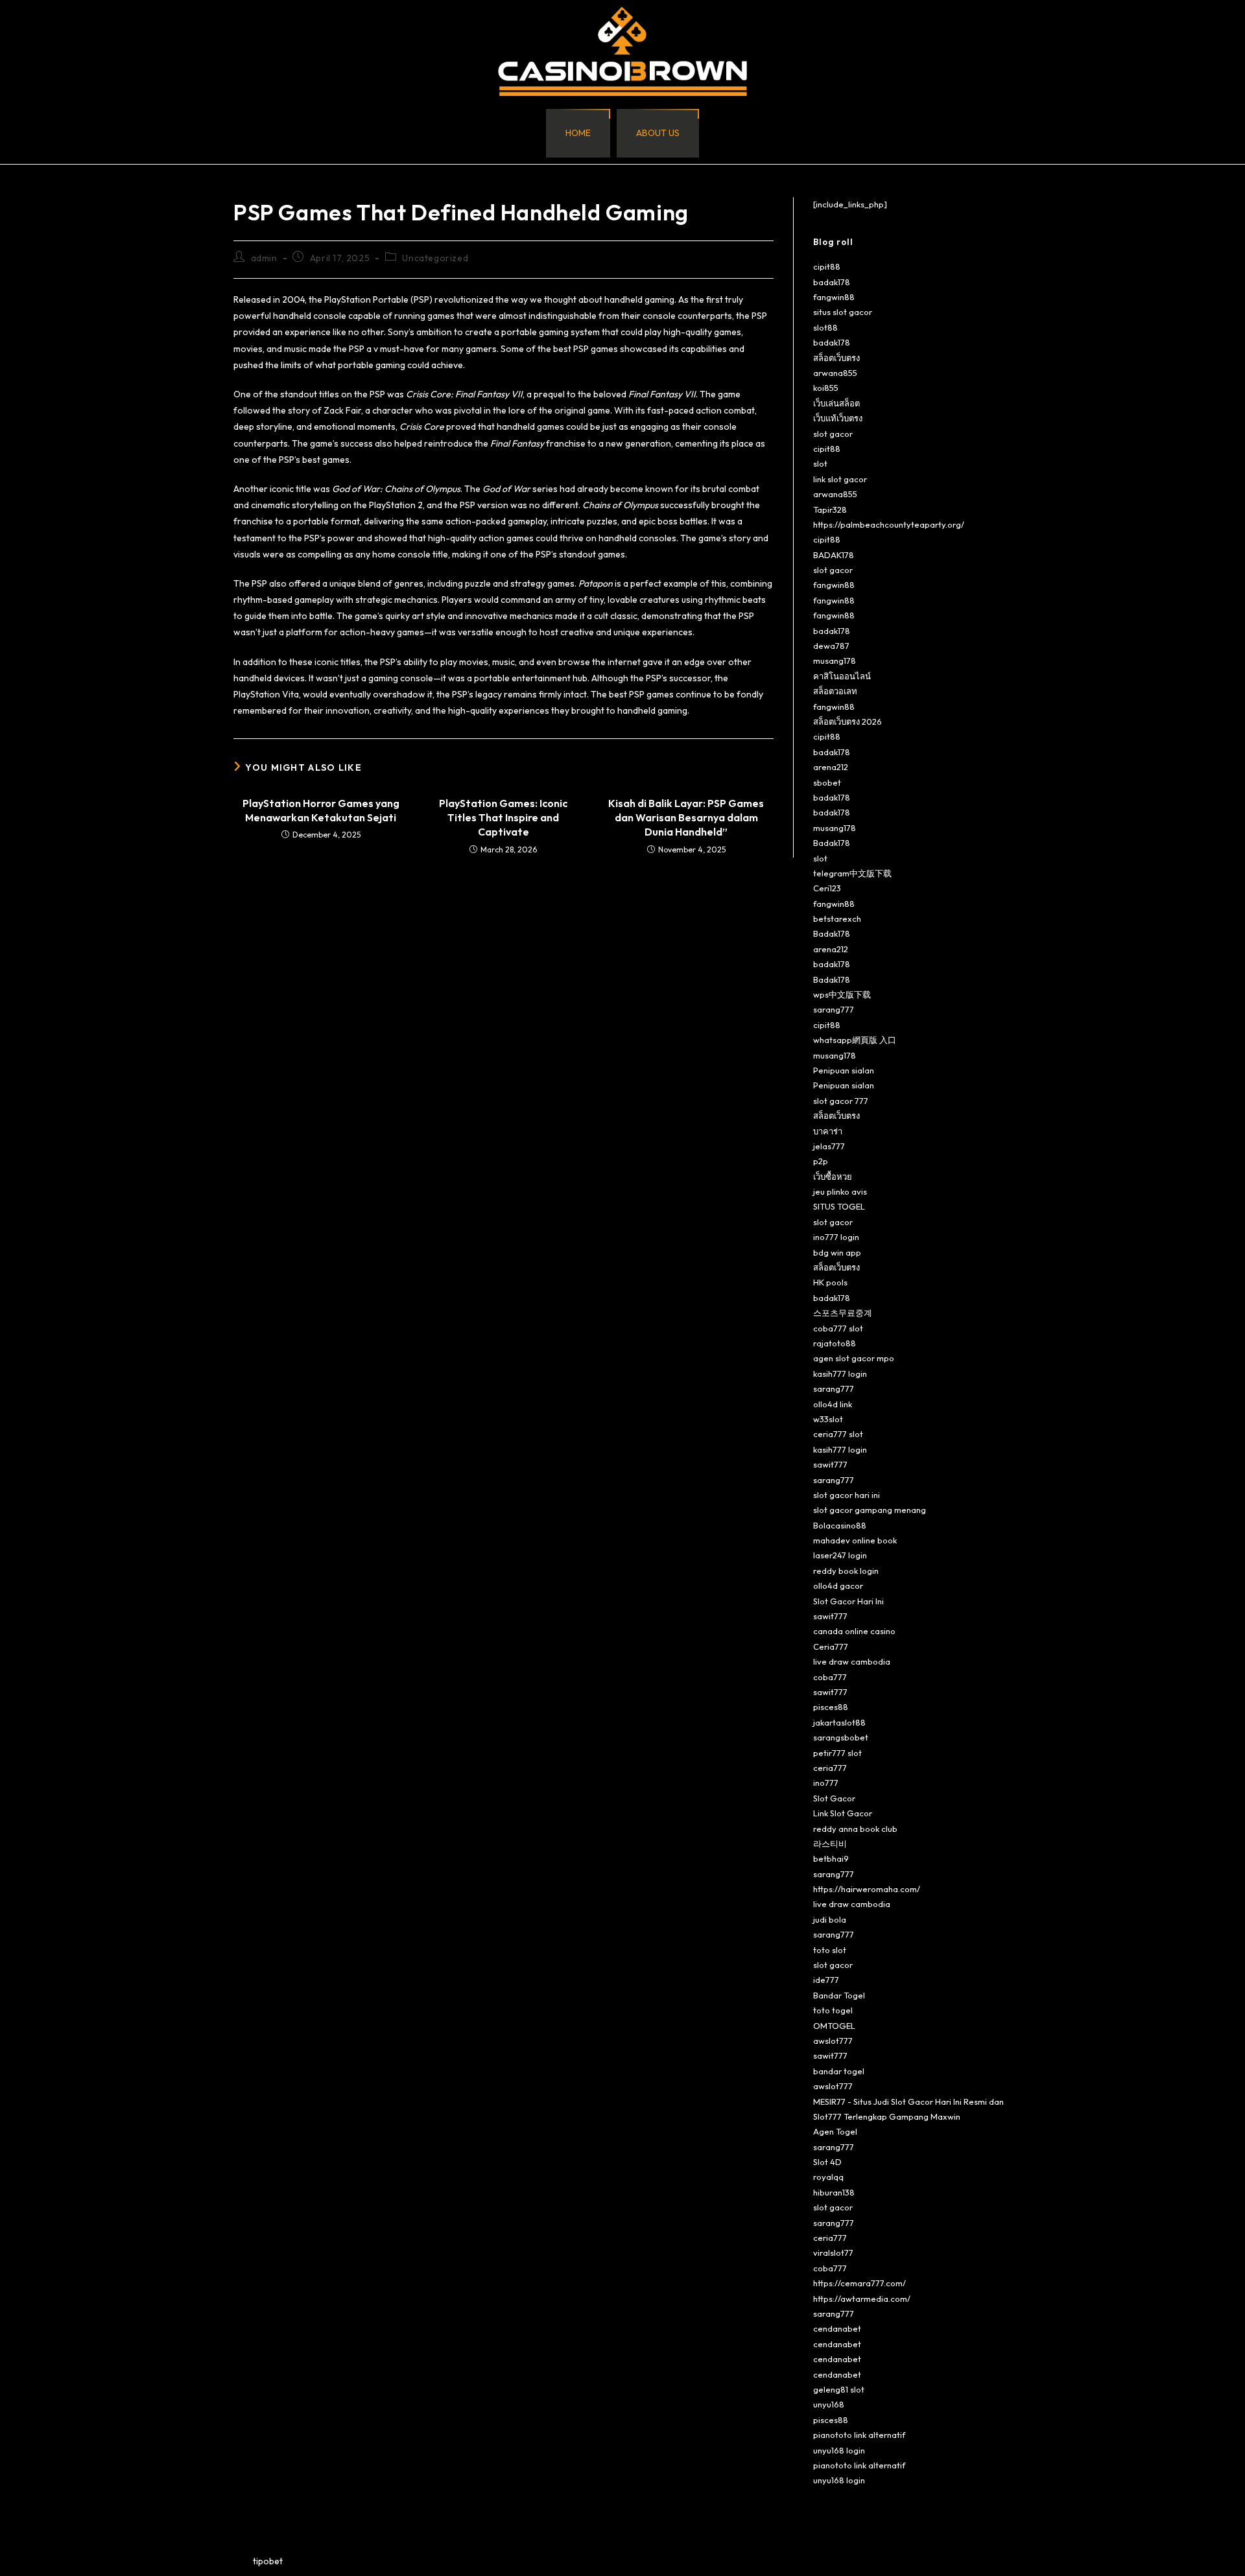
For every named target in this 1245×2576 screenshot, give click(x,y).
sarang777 (834, 1009)
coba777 (830, 1677)
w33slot (828, 1419)
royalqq (828, 2177)
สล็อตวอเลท (835, 691)
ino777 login (836, 1237)
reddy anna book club (855, 1829)
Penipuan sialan (844, 1070)
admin (264, 258)
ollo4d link (833, 1404)
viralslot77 (833, 2253)
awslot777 (833, 2041)
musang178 (835, 661)
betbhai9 (831, 1858)
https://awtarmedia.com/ (862, 2299)
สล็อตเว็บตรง (836, 358)
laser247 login (840, 1555)
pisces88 (831, 1707)
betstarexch (837, 919)
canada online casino (854, 1631)
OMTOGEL (834, 2026)
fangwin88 (834, 297)
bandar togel (839, 2071)
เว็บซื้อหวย (833, 1177)
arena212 (831, 767)
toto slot (830, 1950)
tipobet (268, 2561)
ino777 (826, 1783)
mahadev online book (855, 1540)
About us (658, 133)
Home (578, 133)
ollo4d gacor (838, 1586)
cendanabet (837, 2328)
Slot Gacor (834, 1798)
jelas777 (829, 1146)
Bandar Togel (839, 1995)
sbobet (827, 782)
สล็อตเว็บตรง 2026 (848, 721)
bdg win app (837, 1252)
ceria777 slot (838, 1434)
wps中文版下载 (842, 994)
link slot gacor (840, 479)
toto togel (833, 2010)
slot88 (825, 327)
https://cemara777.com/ (860, 2283)
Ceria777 (831, 1646)
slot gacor (833, 434)
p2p (821, 1161)
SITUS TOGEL (839, 1206)
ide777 (826, 1980)
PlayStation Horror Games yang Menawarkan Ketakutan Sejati (321, 810)
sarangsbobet (841, 1737)
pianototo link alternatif (859, 2435)
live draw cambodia (852, 1661)
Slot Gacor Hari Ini (848, 1601)
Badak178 (832, 843)
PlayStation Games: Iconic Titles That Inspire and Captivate (503, 818)
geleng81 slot (839, 2389)
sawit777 (830, 1464)
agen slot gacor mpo (854, 1358)
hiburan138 (834, 2192)
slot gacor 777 (841, 1101)
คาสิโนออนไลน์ (842, 676)
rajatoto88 (835, 1343)
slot (820, 463)
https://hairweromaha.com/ (867, 1889)
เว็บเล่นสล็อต (836, 403)
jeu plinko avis (840, 1191)
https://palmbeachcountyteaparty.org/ (889, 524)
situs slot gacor (843, 312)
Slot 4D (827, 2162)
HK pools (830, 1282)
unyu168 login (839, 2450)
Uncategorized (435, 258)
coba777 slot (838, 1328)
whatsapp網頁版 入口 (855, 1040)
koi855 (826, 388)
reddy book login (846, 1571)
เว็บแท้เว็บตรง (838, 418)
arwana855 (835, 373)
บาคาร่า (828, 1131)
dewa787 (831, 646)
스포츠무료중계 (843, 1313)
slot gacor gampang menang (870, 1510)
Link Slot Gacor (843, 1813)
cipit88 (827, 266)
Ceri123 (827, 888)
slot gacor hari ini (847, 1495)
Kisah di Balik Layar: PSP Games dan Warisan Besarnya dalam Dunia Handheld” (686, 818)
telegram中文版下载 (852, 873)
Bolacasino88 (840, 1525)
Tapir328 (830, 509)
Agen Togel (835, 2131)
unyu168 (829, 2404)
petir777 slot (837, 1753)
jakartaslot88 (839, 1722)
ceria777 (830, 1768)
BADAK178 (834, 555)
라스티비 (830, 1844)
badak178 (832, 282)
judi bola (830, 1919)
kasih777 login (840, 1374)
